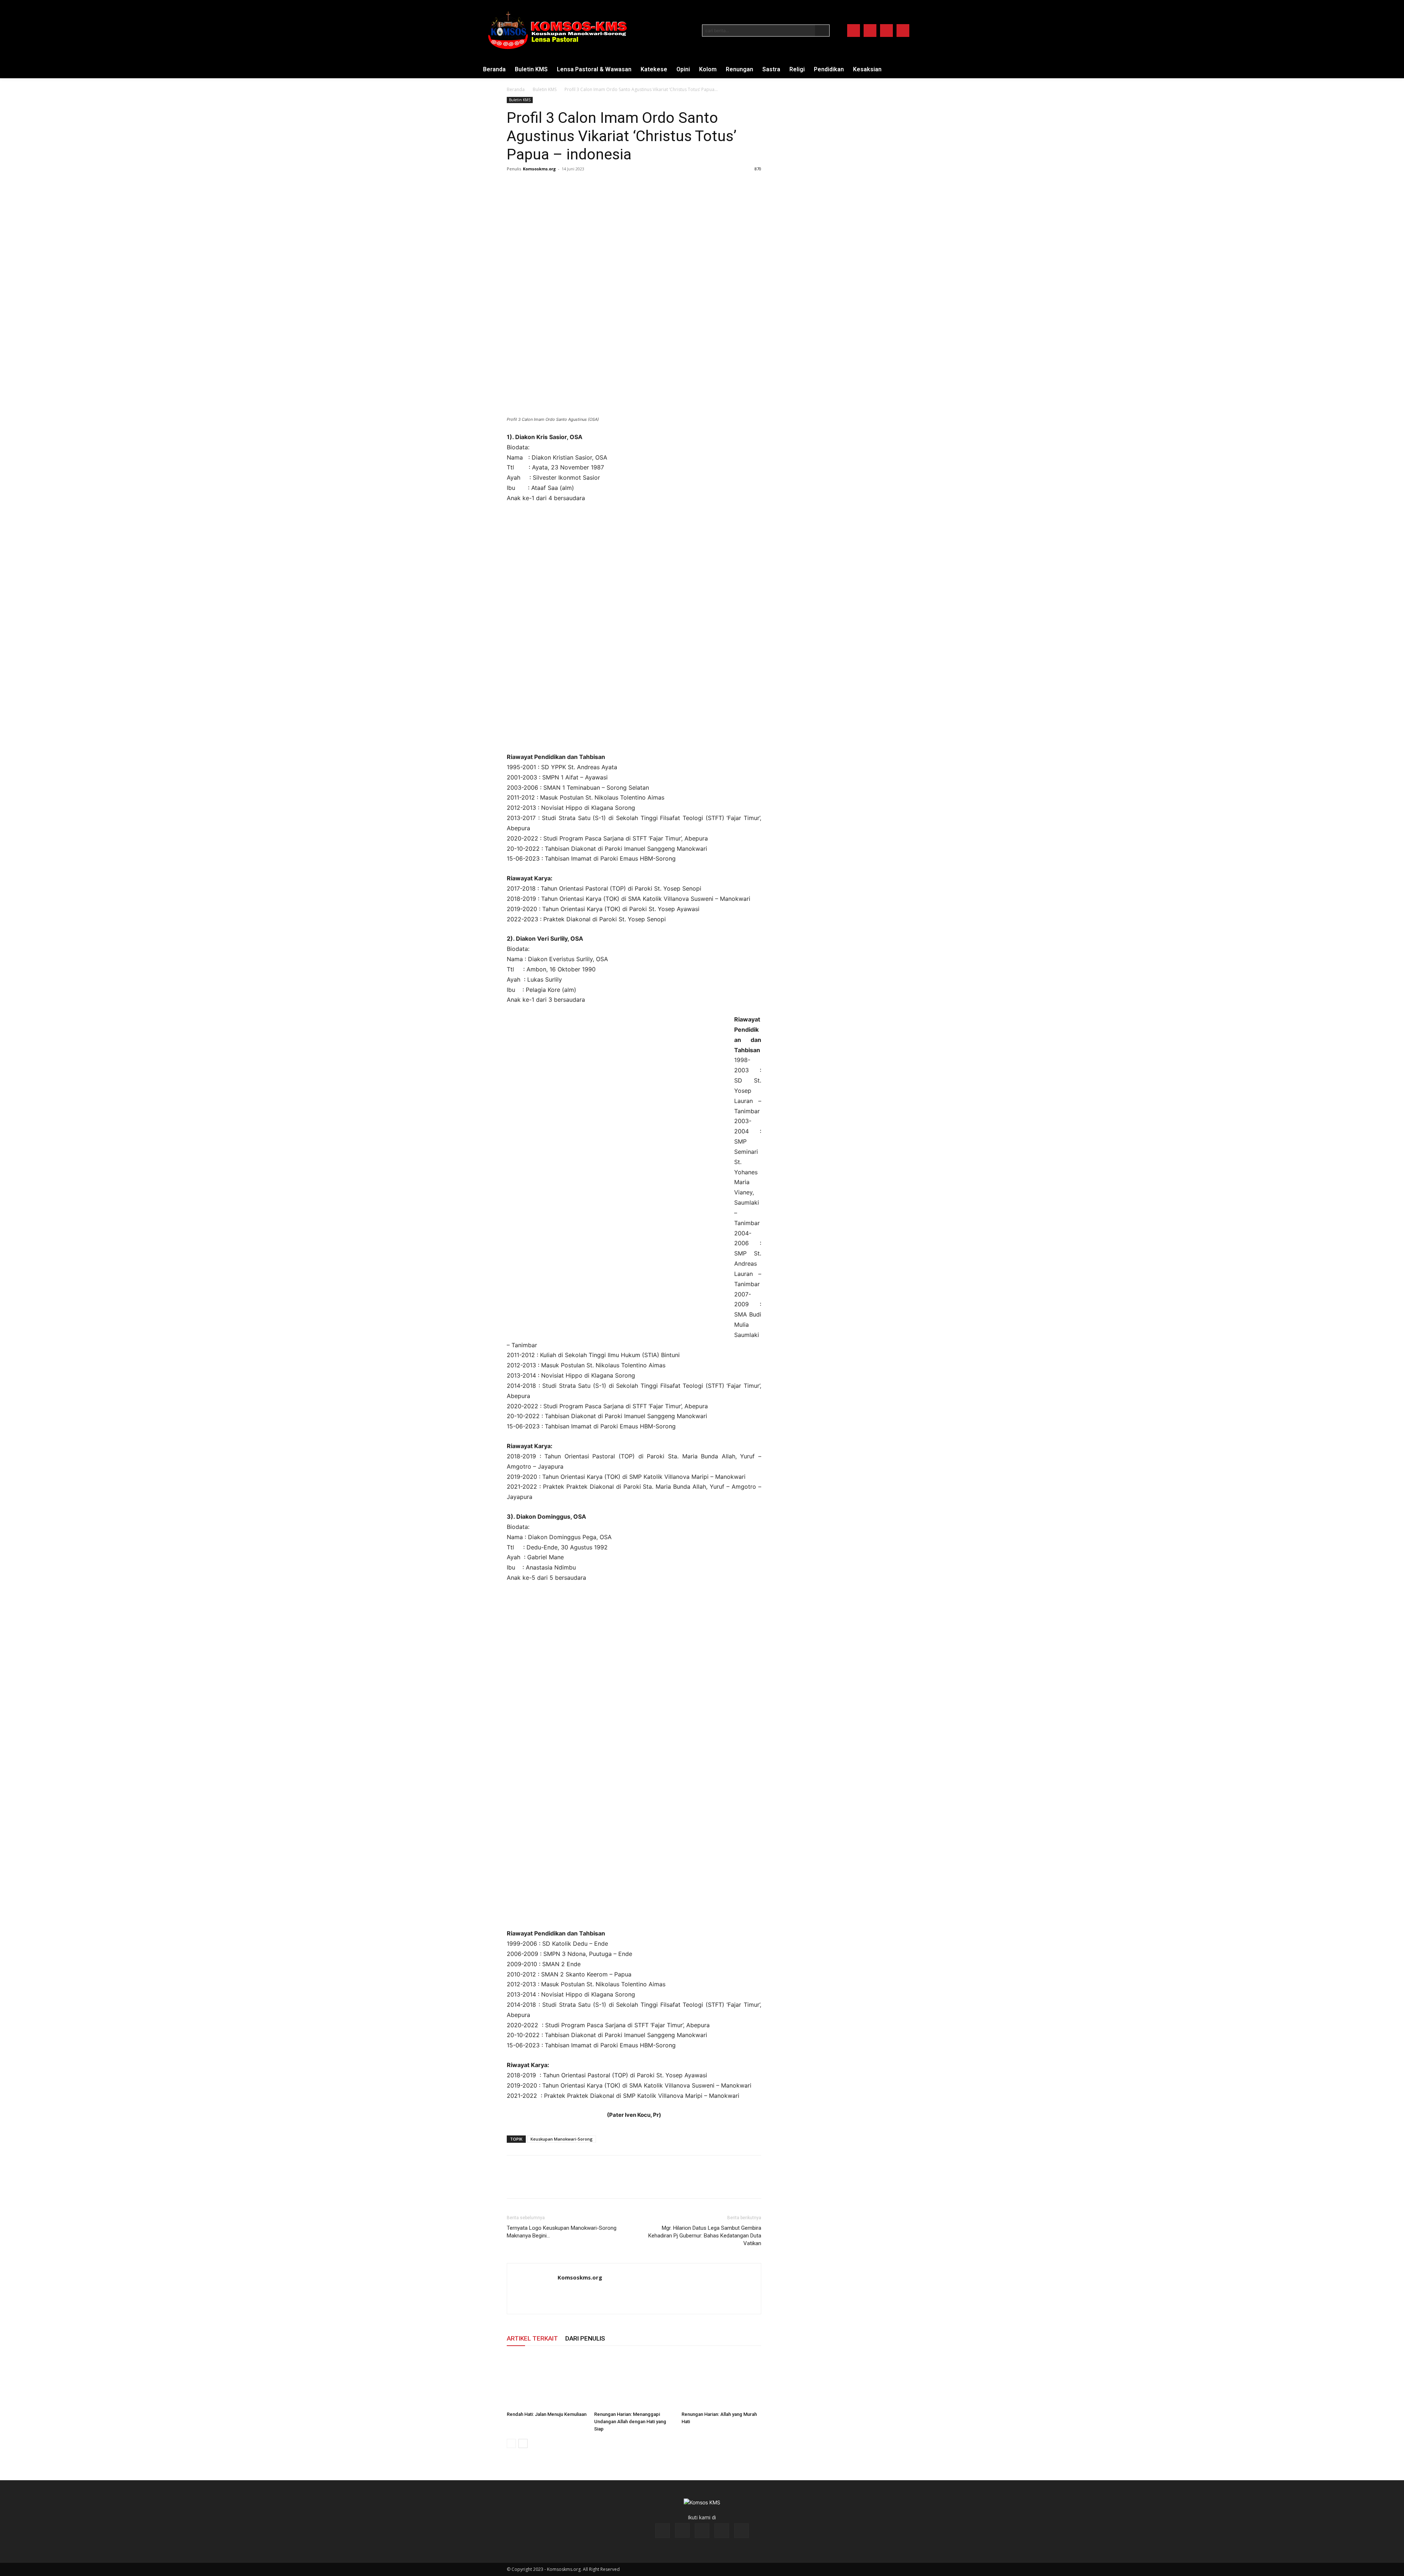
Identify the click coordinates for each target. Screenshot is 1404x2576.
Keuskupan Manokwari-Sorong (562, 2139)
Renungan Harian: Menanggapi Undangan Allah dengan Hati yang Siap (630, 2422)
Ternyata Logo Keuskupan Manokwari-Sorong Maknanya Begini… (562, 2232)
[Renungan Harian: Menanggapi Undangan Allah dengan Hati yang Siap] (634, 2381)
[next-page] (523, 2443)
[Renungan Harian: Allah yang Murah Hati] (721, 2381)
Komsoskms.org (539, 169)
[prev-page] (511, 2443)
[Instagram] (870, 31)
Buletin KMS (545, 89)
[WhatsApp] (565, 185)
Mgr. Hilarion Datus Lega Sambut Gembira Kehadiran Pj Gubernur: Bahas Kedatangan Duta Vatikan (705, 2236)
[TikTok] (702, 2531)
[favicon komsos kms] (557, 30)
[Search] (822, 31)
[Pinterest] (548, 185)
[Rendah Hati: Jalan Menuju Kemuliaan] (547, 2381)
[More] (599, 185)
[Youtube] (903, 31)
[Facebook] (854, 31)
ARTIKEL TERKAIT (532, 2338)
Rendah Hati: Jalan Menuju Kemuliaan (547, 2414)
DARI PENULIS (585, 2338)
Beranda (516, 89)
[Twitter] (886, 31)
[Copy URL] (581, 185)
